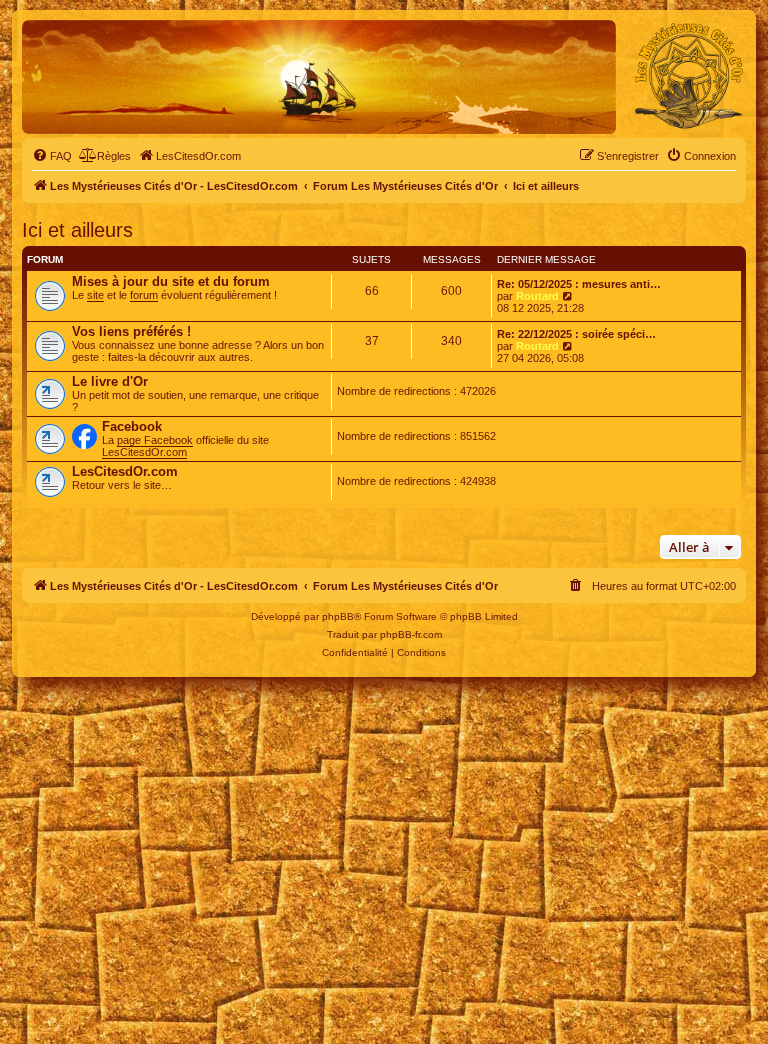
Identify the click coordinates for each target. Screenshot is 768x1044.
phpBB (338, 616)
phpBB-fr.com (411, 634)
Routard (537, 296)
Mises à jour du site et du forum (171, 281)
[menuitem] (52, 156)
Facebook (132, 426)
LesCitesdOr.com (144, 452)
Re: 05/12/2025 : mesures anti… (579, 284)
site (95, 295)
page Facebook (155, 440)
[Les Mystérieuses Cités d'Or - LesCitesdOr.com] (689, 76)
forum (144, 295)
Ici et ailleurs (77, 230)
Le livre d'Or (110, 381)
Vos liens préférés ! (131, 331)
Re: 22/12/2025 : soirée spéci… (576, 334)
